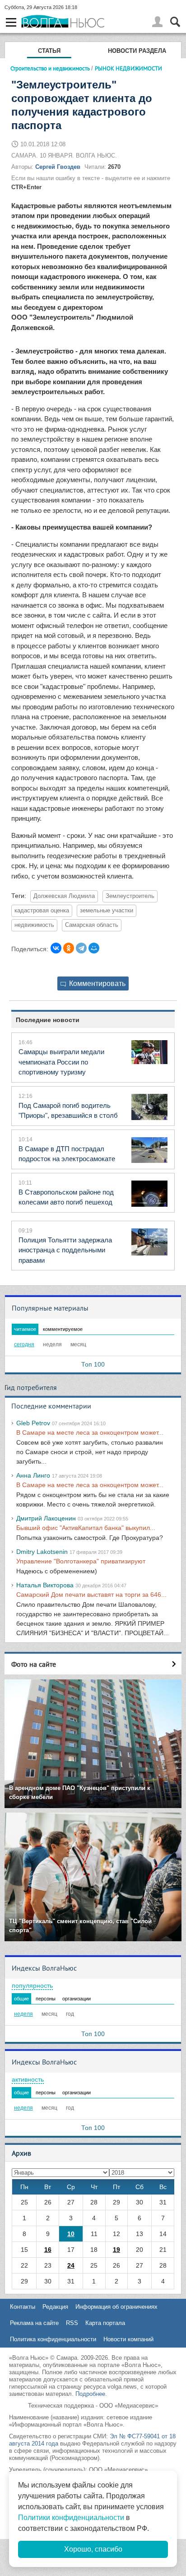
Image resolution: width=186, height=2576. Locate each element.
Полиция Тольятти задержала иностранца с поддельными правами (65, 1250)
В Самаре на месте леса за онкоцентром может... (90, 1432)
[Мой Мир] (94, 948)
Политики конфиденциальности (71, 2518)
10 (71, 2234)
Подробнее (90, 2394)
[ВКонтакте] (56, 948)
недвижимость (34, 925)
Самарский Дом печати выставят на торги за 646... (91, 1595)
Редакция (55, 2307)
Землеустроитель (130, 896)
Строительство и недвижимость (50, 68)
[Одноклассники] (69, 948)
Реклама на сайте (34, 2323)
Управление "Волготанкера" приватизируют (81, 1561)
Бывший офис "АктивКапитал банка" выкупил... (86, 1528)
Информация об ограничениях (116, 2307)
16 (48, 2250)
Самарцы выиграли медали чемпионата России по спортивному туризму (61, 1062)
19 (116, 2250)
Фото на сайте (34, 1664)
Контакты (23, 2307)
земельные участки (107, 911)
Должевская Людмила (64, 896)
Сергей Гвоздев (58, 167)
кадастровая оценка (42, 911)
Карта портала (105, 2323)
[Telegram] (81, 948)
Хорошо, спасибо (93, 2549)
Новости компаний (128, 2339)
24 (71, 2265)
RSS (72, 2323)
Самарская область (92, 925)
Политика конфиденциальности (53, 2339)
